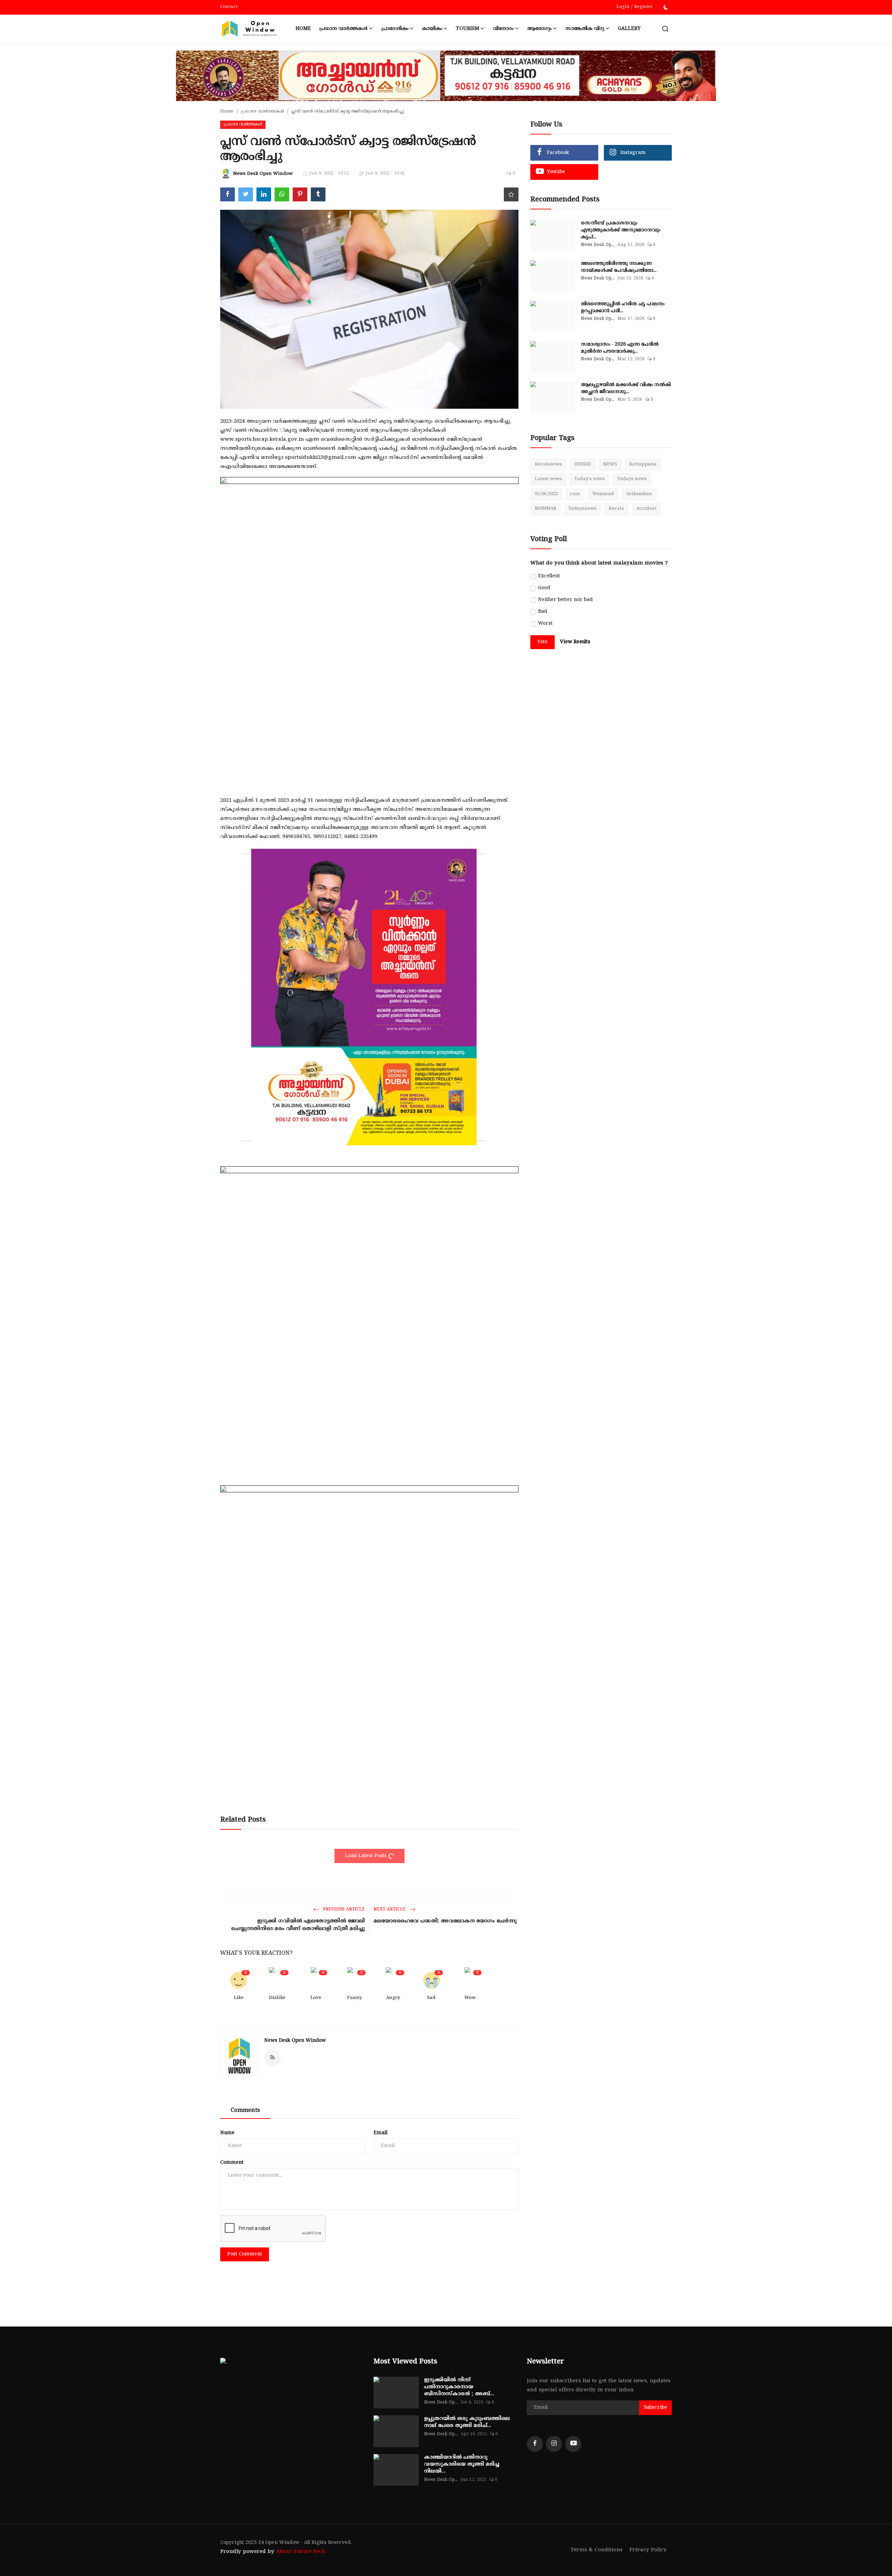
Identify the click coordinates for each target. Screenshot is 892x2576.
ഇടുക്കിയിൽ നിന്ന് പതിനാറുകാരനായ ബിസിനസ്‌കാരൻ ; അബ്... (459, 2387)
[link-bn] (369, 626)
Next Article (390, 1910)
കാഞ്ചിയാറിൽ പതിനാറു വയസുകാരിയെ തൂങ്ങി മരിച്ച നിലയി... (462, 2464)
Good (544, 588)
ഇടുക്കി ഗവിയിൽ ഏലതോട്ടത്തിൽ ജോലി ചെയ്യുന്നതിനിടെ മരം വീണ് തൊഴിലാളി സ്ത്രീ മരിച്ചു (298, 1925)
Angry (393, 1998)
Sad (431, 1998)
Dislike (277, 1998)
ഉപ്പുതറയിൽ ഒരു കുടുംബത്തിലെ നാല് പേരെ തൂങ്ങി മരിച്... (467, 2422)
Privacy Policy (648, 2550)
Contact (229, 7)
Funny (354, 1998)
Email (380, 2133)
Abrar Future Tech (301, 2552)
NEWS (610, 464)
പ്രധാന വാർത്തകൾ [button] (343, 29)
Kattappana (643, 464)
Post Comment (245, 2254)
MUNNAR (545, 509)
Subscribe (655, 2408)
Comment (232, 2163)
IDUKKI (583, 464)
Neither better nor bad (565, 600)
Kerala (616, 509)
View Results (575, 642)
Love (316, 1998)
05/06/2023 (546, 494)
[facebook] (535, 2444)
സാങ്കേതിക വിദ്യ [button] (585, 29)
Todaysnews (582, 509)
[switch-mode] (666, 7)
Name (227, 2133)
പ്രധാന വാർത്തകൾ (262, 112)
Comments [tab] (245, 2110)
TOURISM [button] (467, 29)
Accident (646, 509)
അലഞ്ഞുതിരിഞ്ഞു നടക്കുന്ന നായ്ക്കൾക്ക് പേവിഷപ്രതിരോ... (619, 267)
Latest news (548, 479)
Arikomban (639, 494)
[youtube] (573, 2444)
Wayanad (603, 494)
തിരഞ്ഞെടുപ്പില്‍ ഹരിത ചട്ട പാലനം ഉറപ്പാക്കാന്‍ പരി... (623, 307)
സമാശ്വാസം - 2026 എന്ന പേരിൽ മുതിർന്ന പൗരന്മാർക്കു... (620, 348)
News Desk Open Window (295, 2041)
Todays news (632, 479)
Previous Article (343, 1910)
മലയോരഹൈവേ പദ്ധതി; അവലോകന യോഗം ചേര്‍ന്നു (445, 1921)
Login (623, 7)
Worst (545, 624)
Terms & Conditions (596, 2550)
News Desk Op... (598, 245)
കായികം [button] (432, 29)
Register (644, 7)
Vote (543, 642)
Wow (470, 1998)
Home (303, 29)
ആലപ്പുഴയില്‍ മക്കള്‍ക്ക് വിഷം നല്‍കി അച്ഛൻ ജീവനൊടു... (626, 388)
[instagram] (554, 2444)
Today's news (590, 479)
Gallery (629, 29)
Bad (543, 612)
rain (575, 494)
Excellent (549, 576)
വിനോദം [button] (503, 29)
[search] (665, 29)
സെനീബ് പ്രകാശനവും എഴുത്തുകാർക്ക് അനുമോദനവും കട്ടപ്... (621, 230)
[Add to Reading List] (511, 194)
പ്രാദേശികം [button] (395, 29)
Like (239, 1998)
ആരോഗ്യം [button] (539, 29)
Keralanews (548, 464)
